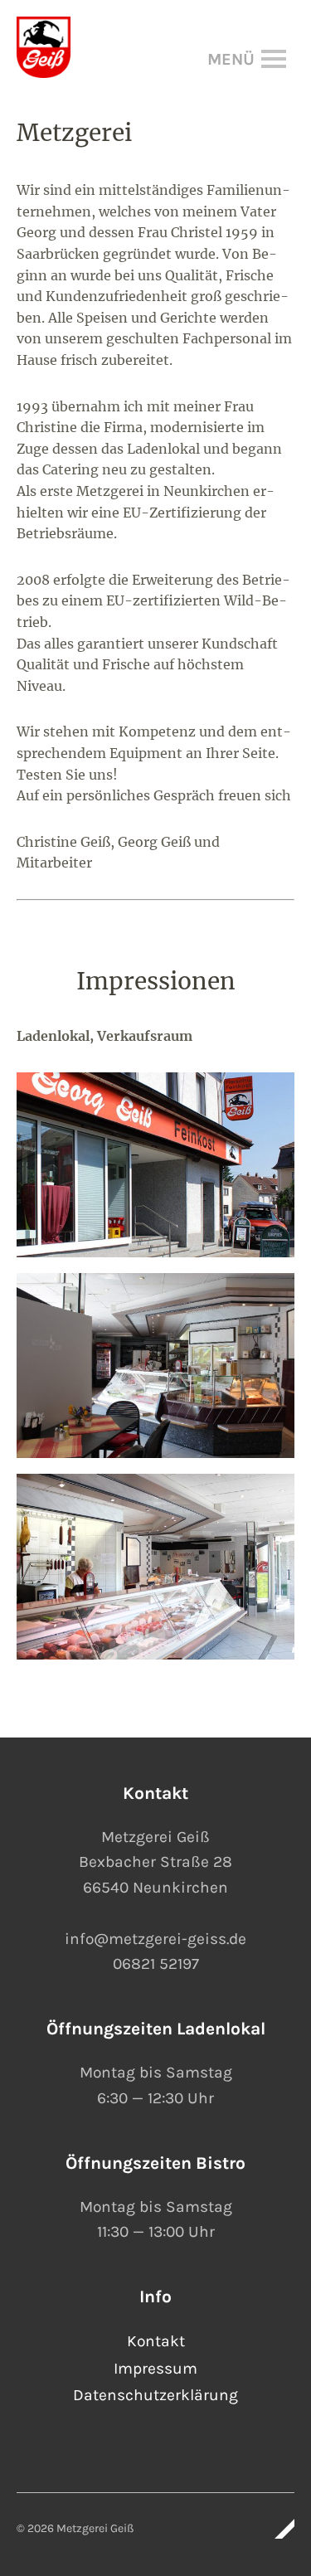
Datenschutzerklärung (155, 2395)
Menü (254, 59)
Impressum (155, 2368)
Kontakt (156, 2341)
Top (277, 2529)
